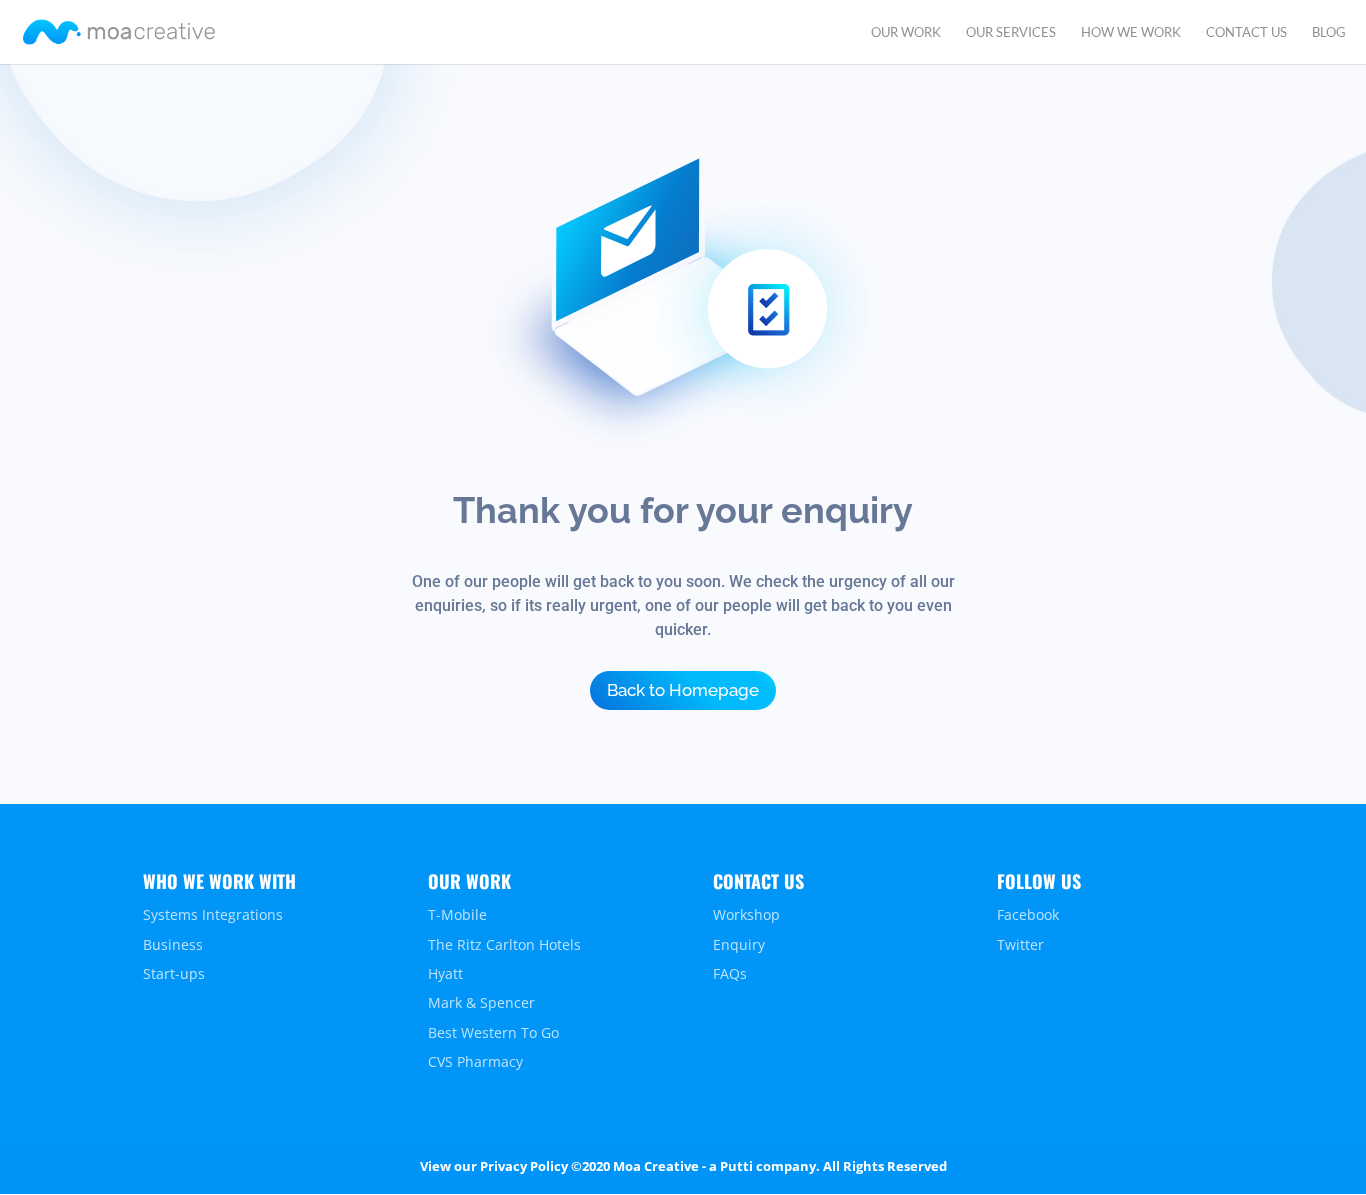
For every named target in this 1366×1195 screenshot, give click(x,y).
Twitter (1020, 944)
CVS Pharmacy (475, 1061)
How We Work (1131, 32)
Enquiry (739, 944)
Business (173, 944)
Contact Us (1246, 32)
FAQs (730, 973)
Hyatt (445, 973)
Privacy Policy (524, 1166)
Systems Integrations (213, 914)
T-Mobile (457, 914)
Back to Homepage (683, 690)
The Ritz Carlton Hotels (504, 944)
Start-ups (174, 973)
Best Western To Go (493, 1032)
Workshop (746, 914)
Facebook (1028, 914)
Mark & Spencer (481, 1002)
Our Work (906, 32)
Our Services (1011, 32)
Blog (1329, 32)
